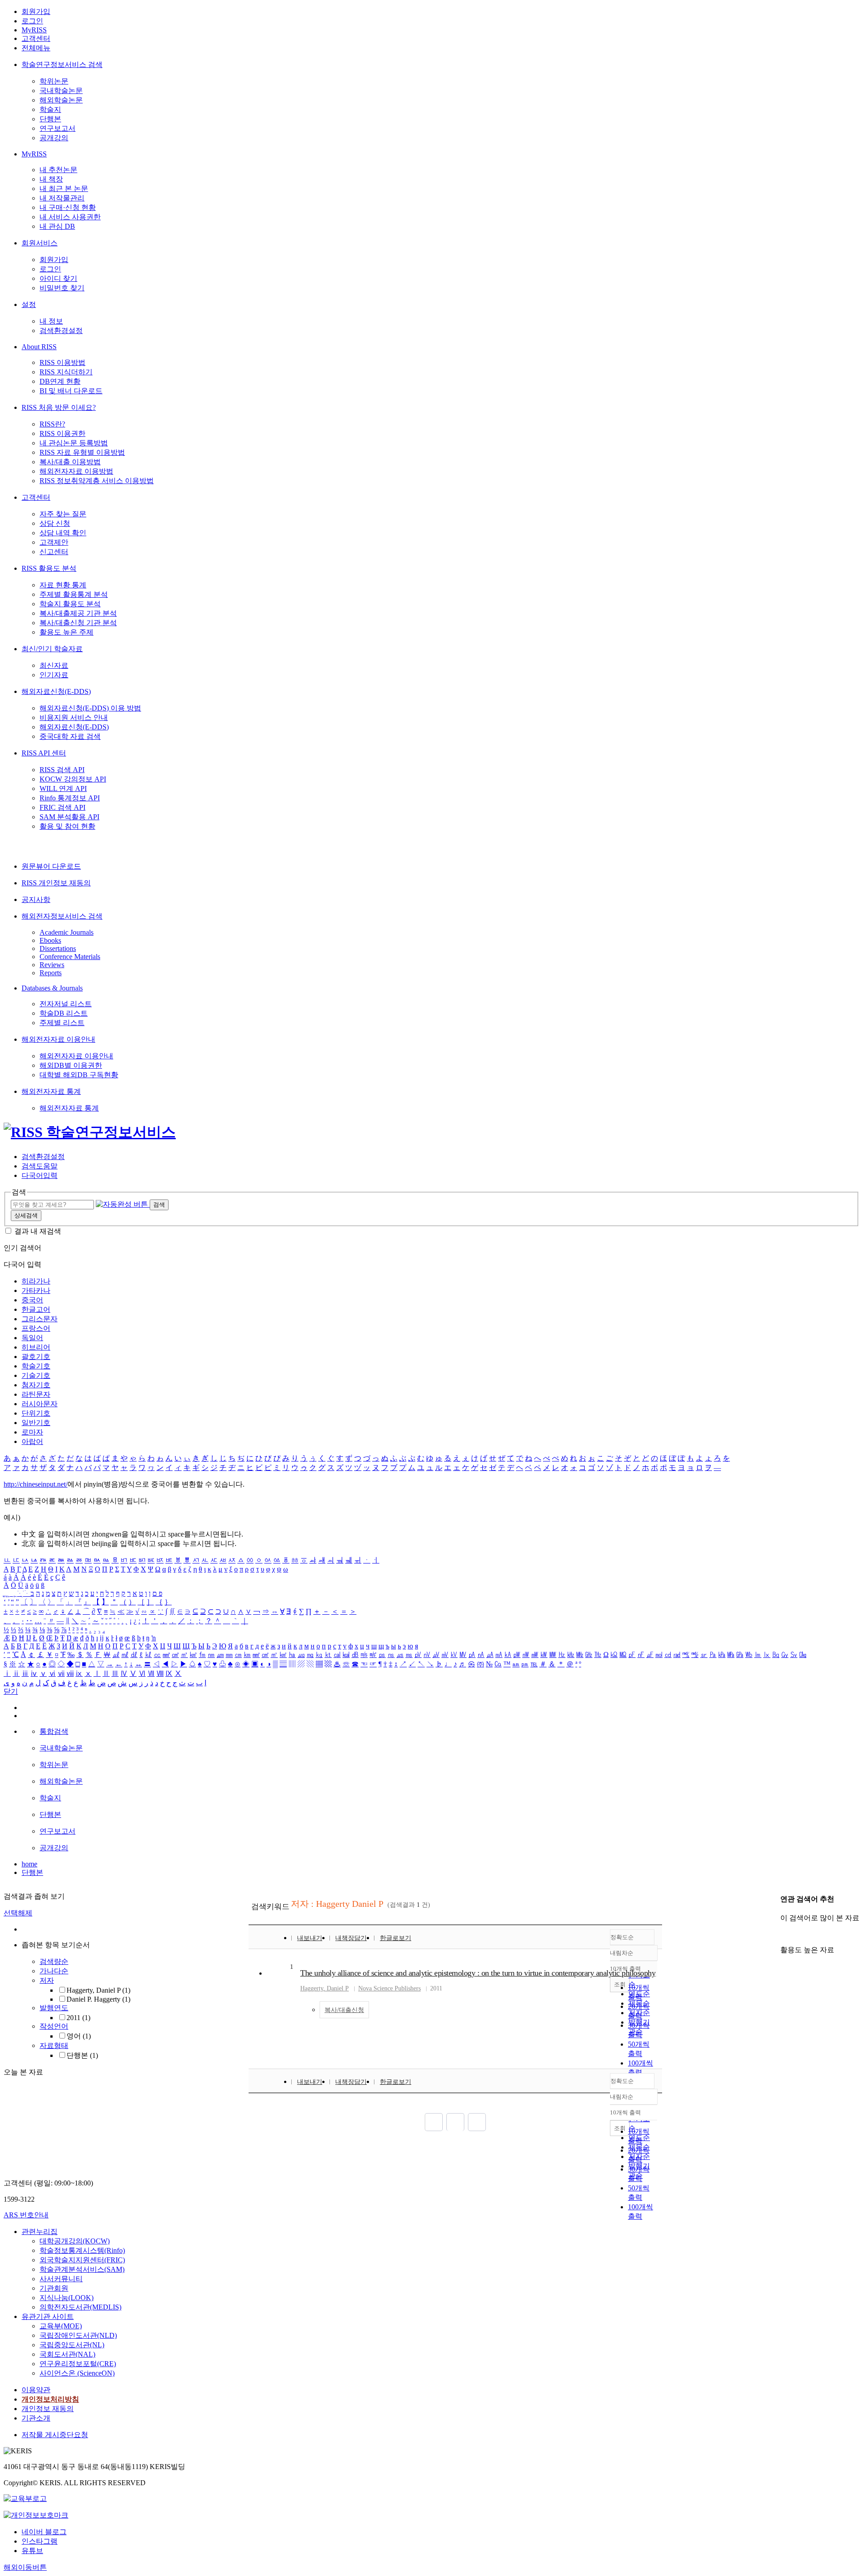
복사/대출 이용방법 (70, 462)
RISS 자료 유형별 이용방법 (82, 452)
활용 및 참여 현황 (67, 826)
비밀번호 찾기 (62, 288)
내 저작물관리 (62, 198)
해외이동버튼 (25, 2567)
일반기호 (36, 1423)
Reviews (52, 965)
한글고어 (36, 1309)
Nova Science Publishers (389, 1988)
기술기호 (36, 1375)
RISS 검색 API (62, 770)
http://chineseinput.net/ (36, 1484)
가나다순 (54, 1971)
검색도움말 (40, 1166)
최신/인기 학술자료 (52, 649)
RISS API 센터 (44, 753)
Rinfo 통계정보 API (70, 798)
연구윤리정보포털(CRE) (78, 2364)
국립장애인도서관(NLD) (78, 2335)
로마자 (32, 1432)
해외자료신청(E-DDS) (56, 691)
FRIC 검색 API (62, 807)
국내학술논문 (61, 91)
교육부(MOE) (61, 2326)
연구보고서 (58, 128)
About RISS (39, 347)
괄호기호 (36, 1357)
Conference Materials (70, 957)
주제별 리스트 (62, 1023)
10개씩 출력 (625, 2112)
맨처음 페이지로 (434, 2122)
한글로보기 (396, 1938)
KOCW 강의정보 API (73, 779)
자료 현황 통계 (63, 585)
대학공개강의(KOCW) (75, 2241)
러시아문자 (40, 1404)
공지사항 (36, 899)
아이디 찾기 (58, 278)
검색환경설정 (61, 331)
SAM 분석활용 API (69, 817)
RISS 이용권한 (62, 433)
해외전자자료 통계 (51, 1091)
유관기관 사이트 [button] (48, 2316)
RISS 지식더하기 (66, 372)
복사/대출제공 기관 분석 (78, 613)
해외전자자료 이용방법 (76, 471)
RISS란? (52, 424)
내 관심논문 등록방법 (74, 443)
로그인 (32, 21)
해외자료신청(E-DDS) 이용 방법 (90, 708)
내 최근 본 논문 (64, 189)
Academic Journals (67, 932)
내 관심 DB (57, 226)
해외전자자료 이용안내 (58, 1039)
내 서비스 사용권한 (70, 217)
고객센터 (36, 38)
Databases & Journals (52, 988)
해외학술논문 (61, 100)
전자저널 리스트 (66, 1004)
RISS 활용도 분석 (49, 568)
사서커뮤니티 (61, 2279)
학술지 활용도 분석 (70, 604)
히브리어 (36, 1347)
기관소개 (36, 2418)
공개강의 (54, 138)
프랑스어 (36, 1328)
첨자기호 (36, 1385)
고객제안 (54, 542)
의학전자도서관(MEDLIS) (80, 2307)
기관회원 (54, 2288)
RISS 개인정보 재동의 (56, 883)
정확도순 (622, 1937)
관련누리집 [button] (40, 2232)
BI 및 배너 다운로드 (71, 391)
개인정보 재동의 (48, 2409)
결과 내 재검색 (38, 1231)
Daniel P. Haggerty (98, 1999)
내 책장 (51, 179)
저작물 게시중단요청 (55, 2435)
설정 (29, 304)
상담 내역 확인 (63, 533)
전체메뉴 (36, 48)
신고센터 (54, 552)
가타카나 (36, 1290)
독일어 (32, 1338)
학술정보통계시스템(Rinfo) (82, 2250)
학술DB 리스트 (64, 1013)
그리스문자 (40, 1319)
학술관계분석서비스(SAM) (82, 2269)
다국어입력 (40, 1175)
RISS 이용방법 (62, 362)
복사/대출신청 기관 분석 (78, 623)
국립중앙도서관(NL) (72, 2345)
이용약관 (36, 2390)
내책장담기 (351, 1938)
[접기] (783, 1934)
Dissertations (58, 948)
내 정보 (51, 321)
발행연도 (54, 2008)
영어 (79, 2036)
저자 (47, 1980)
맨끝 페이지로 (477, 2122)
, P (325, 1988)
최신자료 (54, 665)
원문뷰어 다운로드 (51, 866)
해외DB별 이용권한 (71, 1065)
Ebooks (50, 940)
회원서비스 (40, 243)
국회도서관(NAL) (67, 2354)
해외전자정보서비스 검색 (62, 916)
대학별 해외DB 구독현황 (79, 1075)
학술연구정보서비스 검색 (62, 64)
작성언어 (54, 2026)
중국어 (32, 1300)
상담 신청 (55, 523)
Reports (51, 973)
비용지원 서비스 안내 (74, 717)
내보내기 (310, 1938)
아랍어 (32, 1441)
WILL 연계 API (63, 788)
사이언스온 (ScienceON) (77, 2373)
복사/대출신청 (344, 2010)
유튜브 (32, 2551)
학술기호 (36, 1366)
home (29, 1864)
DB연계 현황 (60, 381)
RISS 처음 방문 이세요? (59, 407)
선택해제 (18, 1913)
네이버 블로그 (44, 2532)
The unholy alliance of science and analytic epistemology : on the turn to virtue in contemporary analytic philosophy (478, 1973)
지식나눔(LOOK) (67, 2298)
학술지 (50, 109)
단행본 (50, 119)
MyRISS (34, 30)
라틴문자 (36, 1394)
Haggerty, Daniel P (98, 1990)
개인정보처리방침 (50, 2399)
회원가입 (36, 11)
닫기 (11, 1691)
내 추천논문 (58, 170)
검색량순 (54, 1961)
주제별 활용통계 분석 (74, 594)
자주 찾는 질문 (63, 514)
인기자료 (54, 675)
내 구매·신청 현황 (68, 207)
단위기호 (36, 1413)
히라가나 (36, 1281)
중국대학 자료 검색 (70, 736)
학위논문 (54, 81)
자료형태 (54, 2045)
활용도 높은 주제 (67, 632)
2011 (78, 2018)
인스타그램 (40, 2541)
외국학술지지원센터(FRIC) (82, 2260)
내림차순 (622, 1953)
